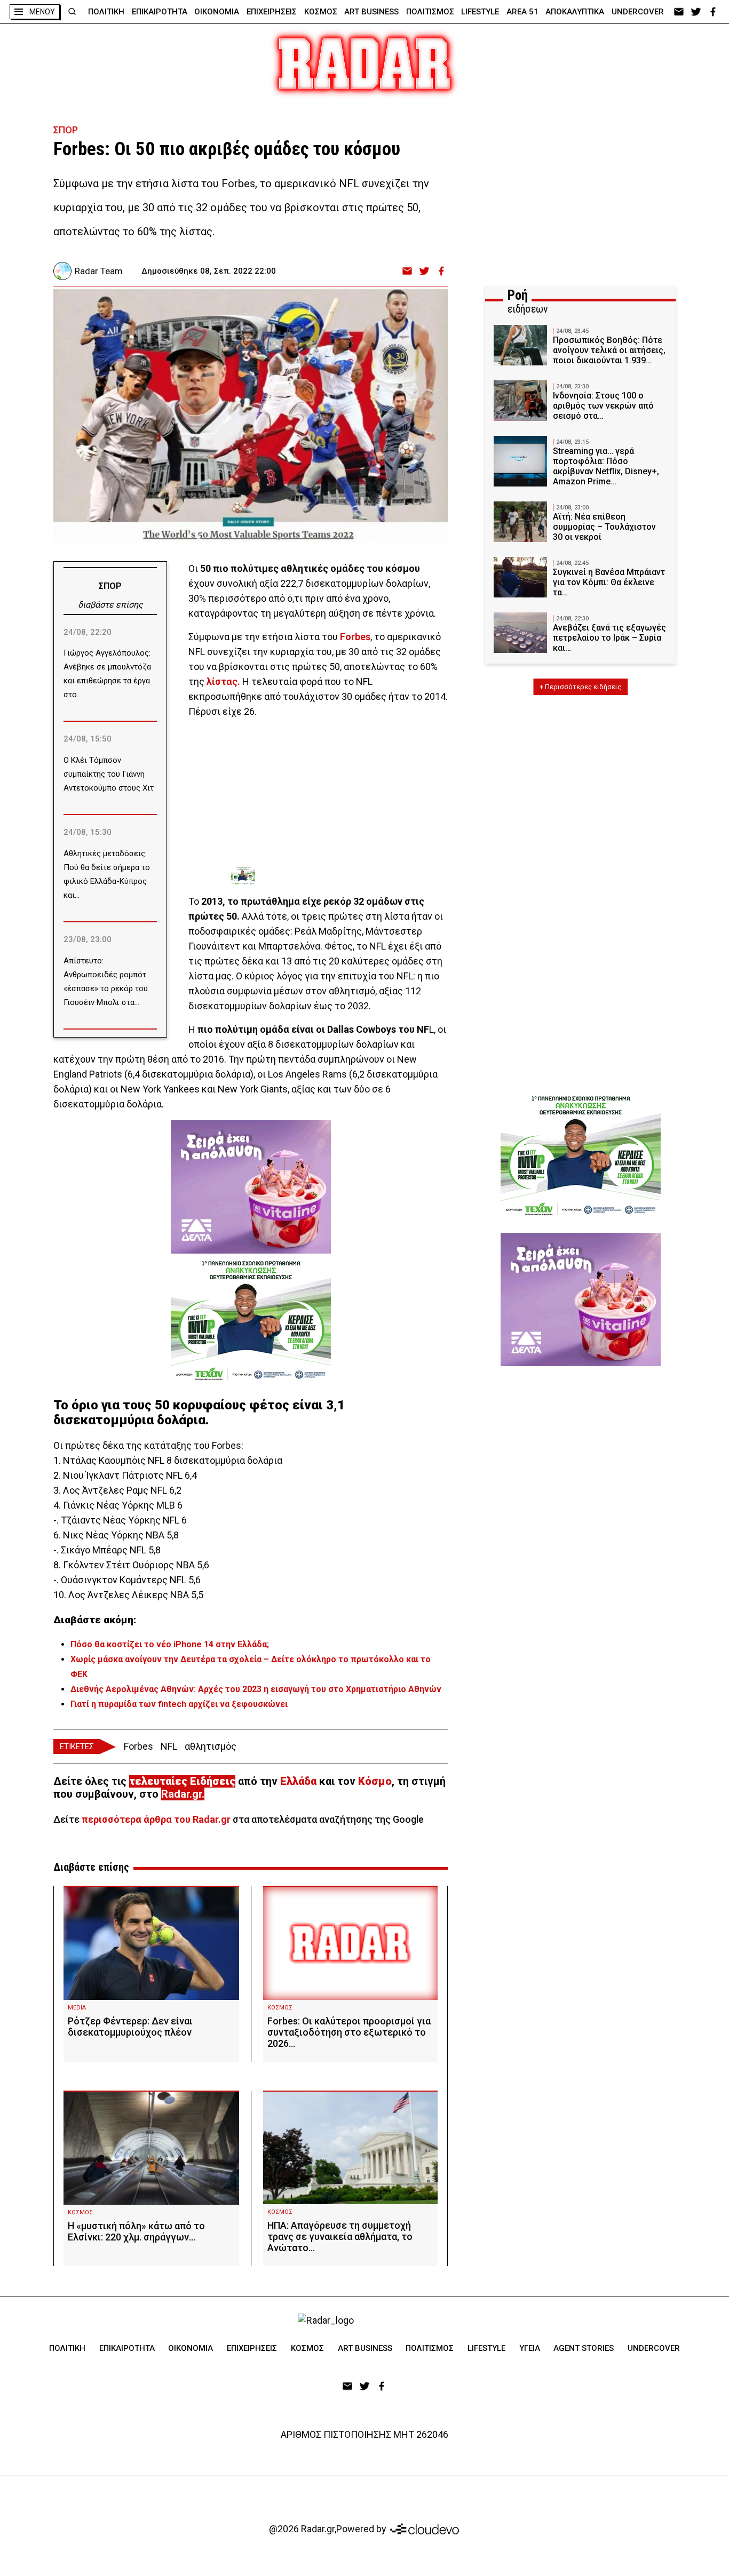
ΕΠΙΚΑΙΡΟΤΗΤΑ (160, 12)
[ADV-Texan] (311, 876)
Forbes (138, 1746)
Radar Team (99, 271)
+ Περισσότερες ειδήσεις (580, 687)
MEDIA (77, 2008)
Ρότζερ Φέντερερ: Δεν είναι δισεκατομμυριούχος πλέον (130, 2027)
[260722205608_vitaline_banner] (251, 1187)
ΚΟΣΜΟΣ (321, 12)
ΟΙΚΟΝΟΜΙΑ (217, 12)
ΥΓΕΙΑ (530, 2348)
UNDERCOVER (638, 12)
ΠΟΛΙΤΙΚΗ (106, 12)
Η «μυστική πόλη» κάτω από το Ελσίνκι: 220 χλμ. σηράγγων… (136, 2231)
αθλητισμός (211, 1746)
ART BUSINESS (371, 12)
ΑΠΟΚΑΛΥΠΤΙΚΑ (575, 12)
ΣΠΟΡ (66, 130)
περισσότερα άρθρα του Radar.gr (156, 1819)
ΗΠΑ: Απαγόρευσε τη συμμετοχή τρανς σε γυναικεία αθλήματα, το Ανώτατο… (340, 2236)
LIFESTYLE (480, 12)
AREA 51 (522, 12)
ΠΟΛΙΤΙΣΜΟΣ (430, 12)
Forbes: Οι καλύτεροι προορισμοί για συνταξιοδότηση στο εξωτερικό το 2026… (349, 2032)
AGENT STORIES (584, 2348)
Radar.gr (181, 1794)
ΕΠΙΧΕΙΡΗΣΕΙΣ (272, 12)
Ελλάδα (298, 1781)
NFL (169, 1746)
